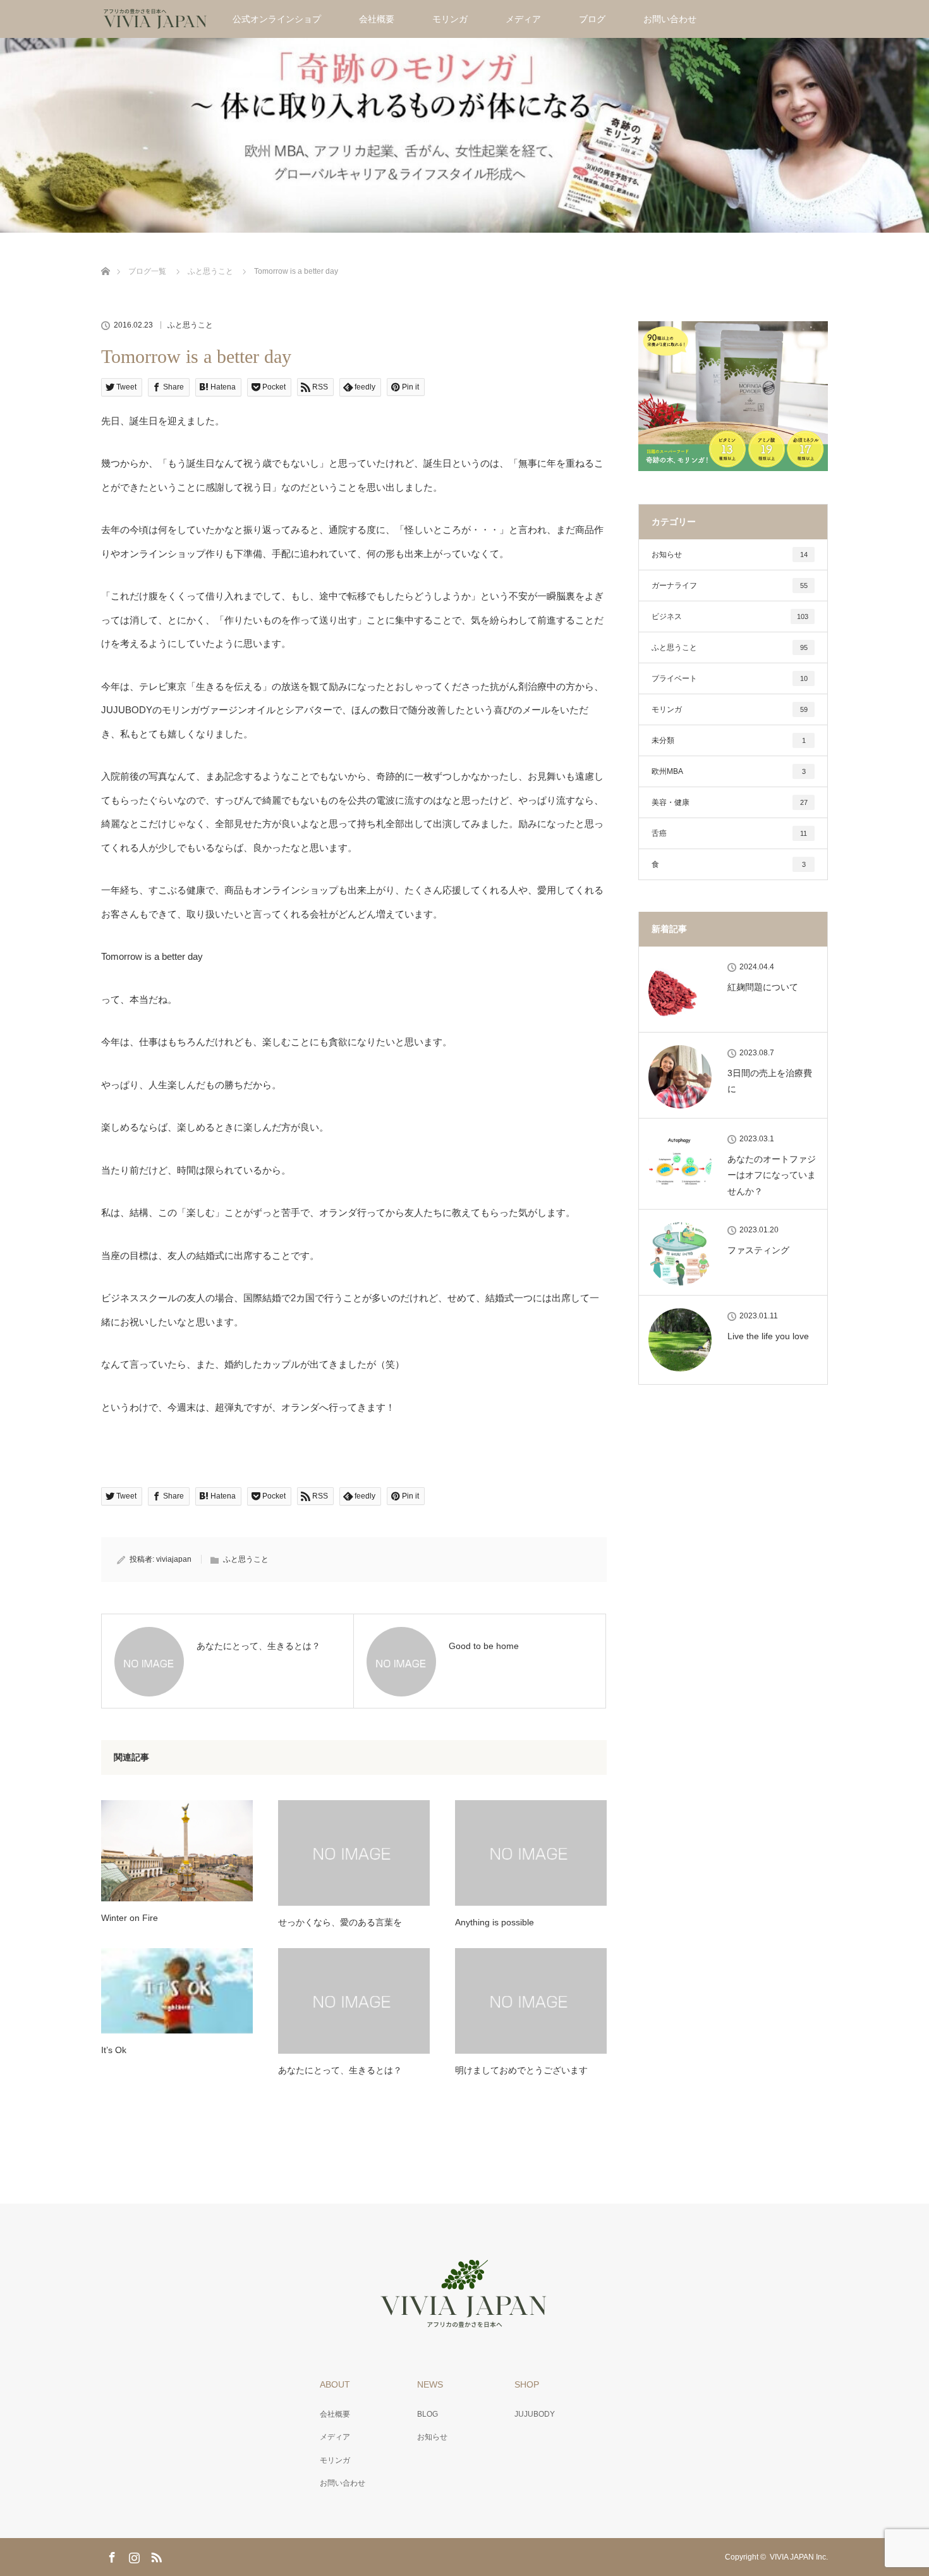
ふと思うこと (190, 325)
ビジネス (730, 616)
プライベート (730, 678)
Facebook (111, 2555)
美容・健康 (730, 802)
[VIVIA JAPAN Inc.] (464, 2321)
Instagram (133, 2555)
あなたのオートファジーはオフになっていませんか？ (772, 1175)
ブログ (592, 19)
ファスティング (758, 1250)
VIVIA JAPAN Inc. (799, 2557)
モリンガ (450, 19)
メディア (523, 19)
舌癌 (729, 833)
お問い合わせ (670, 19)
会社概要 (377, 19)
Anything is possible (495, 1922)
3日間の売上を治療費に (770, 1081)
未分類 (729, 740)
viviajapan (174, 1559)
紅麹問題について (763, 987)
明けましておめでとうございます (521, 2070)
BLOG (428, 2414)
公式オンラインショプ (277, 19)
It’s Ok (114, 2050)
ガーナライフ (730, 586)
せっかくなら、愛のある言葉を (340, 1922)
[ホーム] (105, 256)
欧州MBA (729, 771)
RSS (155, 2555)
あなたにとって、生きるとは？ (340, 2070)
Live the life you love (768, 1336)
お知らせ (730, 555)
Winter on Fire (130, 1918)
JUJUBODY (535, 2414)
